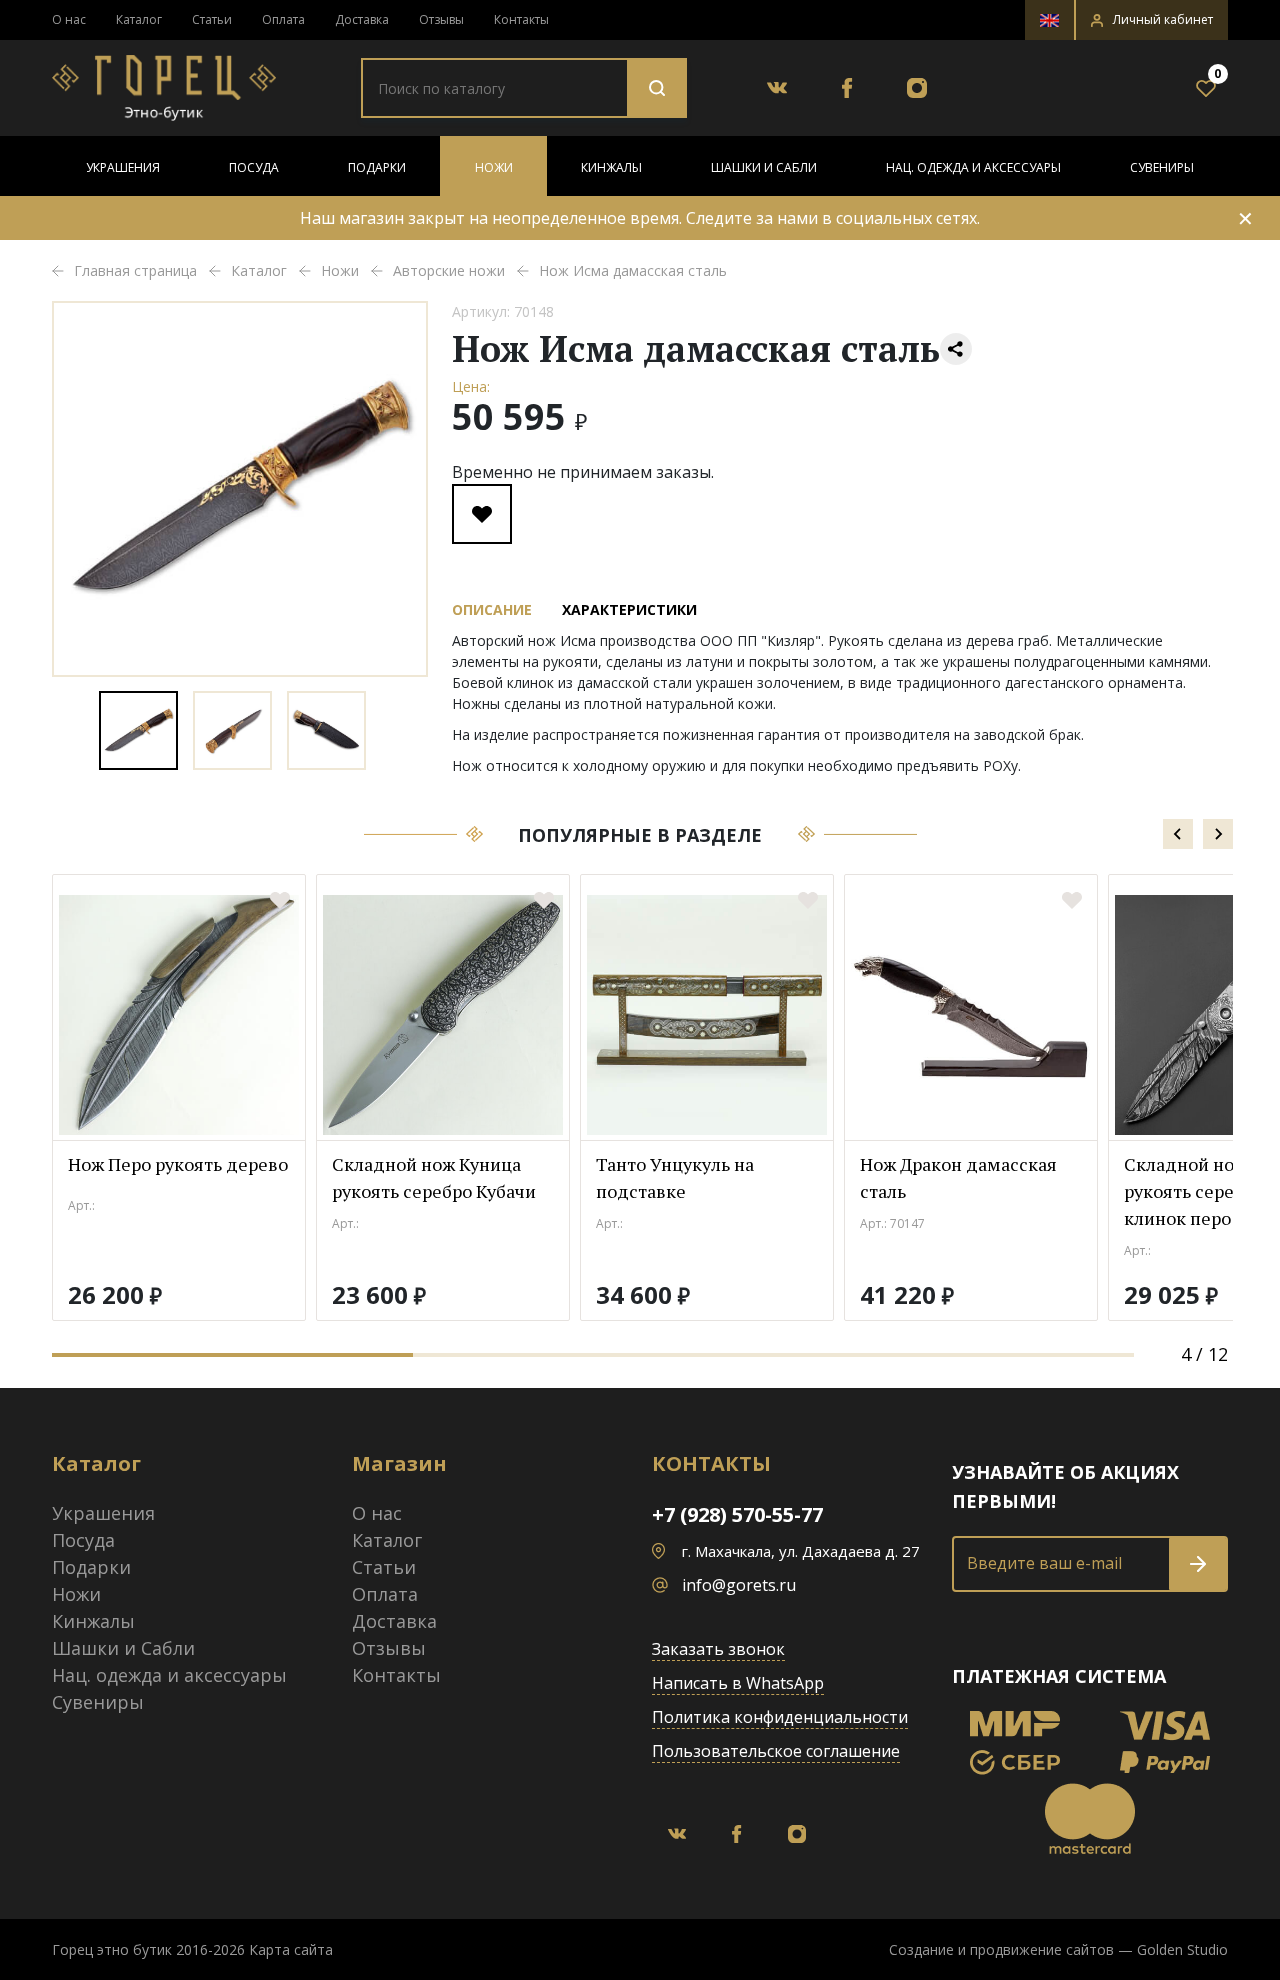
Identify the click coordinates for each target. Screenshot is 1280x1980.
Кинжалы (611, 167)
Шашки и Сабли (764, 167)
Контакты (521, 19)
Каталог (139, 19)
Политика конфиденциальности (780, 1717)
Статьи (212, 19)
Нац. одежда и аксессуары (973, 167)
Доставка (362, 19)
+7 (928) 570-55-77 (737, 1514)
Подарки (377, 167)
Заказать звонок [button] (718, 1649)
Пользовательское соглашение (776, 1751)
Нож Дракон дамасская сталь (958, 1177)
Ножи (494, 167)
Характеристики (629, 609)
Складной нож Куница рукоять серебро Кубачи (434, 1177)
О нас (69, 19)
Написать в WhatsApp (738, 1683)
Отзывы (441, 19)
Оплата (283, 19)
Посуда (254, 167)
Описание (492, 609)
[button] (1152, 20)
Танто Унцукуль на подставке (675, 1177)
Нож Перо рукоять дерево (178, 1164)
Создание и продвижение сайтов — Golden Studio (1058, 1949)
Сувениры (1162, 167)
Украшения (123, 167)
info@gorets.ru (739, 1585)
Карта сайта (291, 1949)
